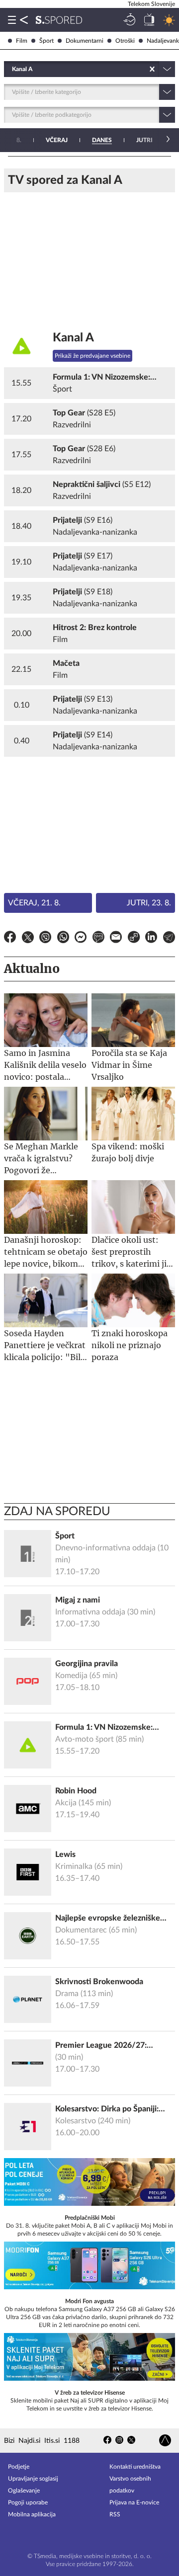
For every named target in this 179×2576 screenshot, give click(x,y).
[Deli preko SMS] (98, 939)
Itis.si (52, 2441)
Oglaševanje (24, 2491)
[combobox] (13, 69)
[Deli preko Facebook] (10, 939)
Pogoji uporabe (28, 2502)
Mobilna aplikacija (32, 2514)
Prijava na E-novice (134, 2502)
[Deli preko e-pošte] (116, 939)
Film (22, 41)
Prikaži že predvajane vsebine (92, 356)
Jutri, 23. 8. (149, 903)
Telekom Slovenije (151, 4)
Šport (46, 41)
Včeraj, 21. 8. (34, 903)
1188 (72, 2441)
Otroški (125, 41)
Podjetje (19, 2467)
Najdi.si (29, 2441)
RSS (115, 2514)
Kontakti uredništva (135, 2467)
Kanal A (73, 338)
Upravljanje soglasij (33, 2479)
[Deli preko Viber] (45, 939)
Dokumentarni (85, 41)
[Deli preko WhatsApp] (63, 939)
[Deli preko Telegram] (169, 939)
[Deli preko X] (28, 939)
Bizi (9, 2441)
